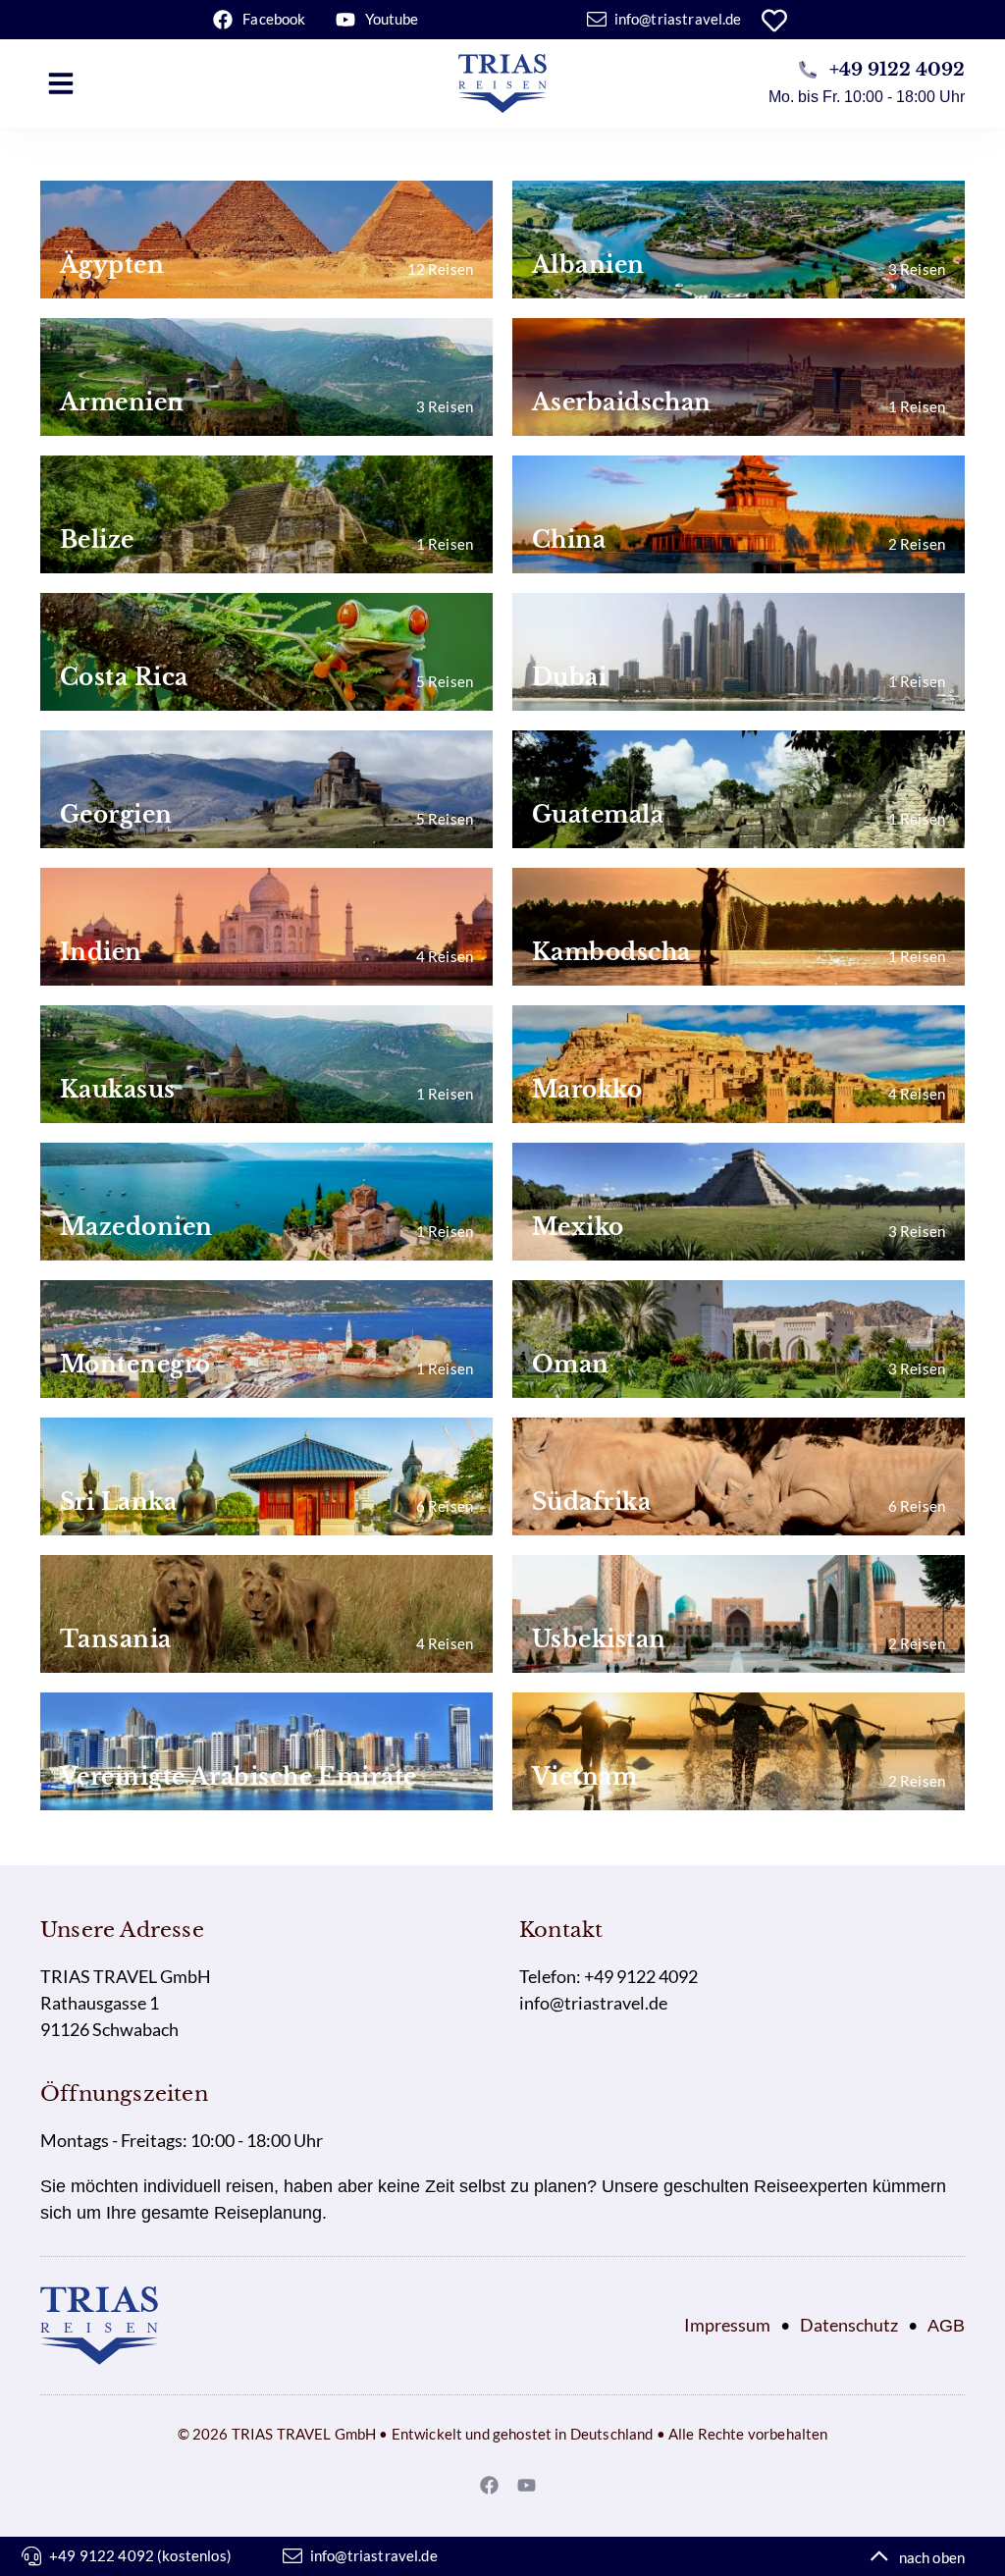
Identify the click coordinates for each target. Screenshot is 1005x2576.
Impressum (727, 2325)
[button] (61, 83)
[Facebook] (490, 2485)
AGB (946, 2326)
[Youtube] (527, 2485)
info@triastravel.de (593, 2003)
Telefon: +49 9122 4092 (608, 1976)
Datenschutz (849, 2325)
